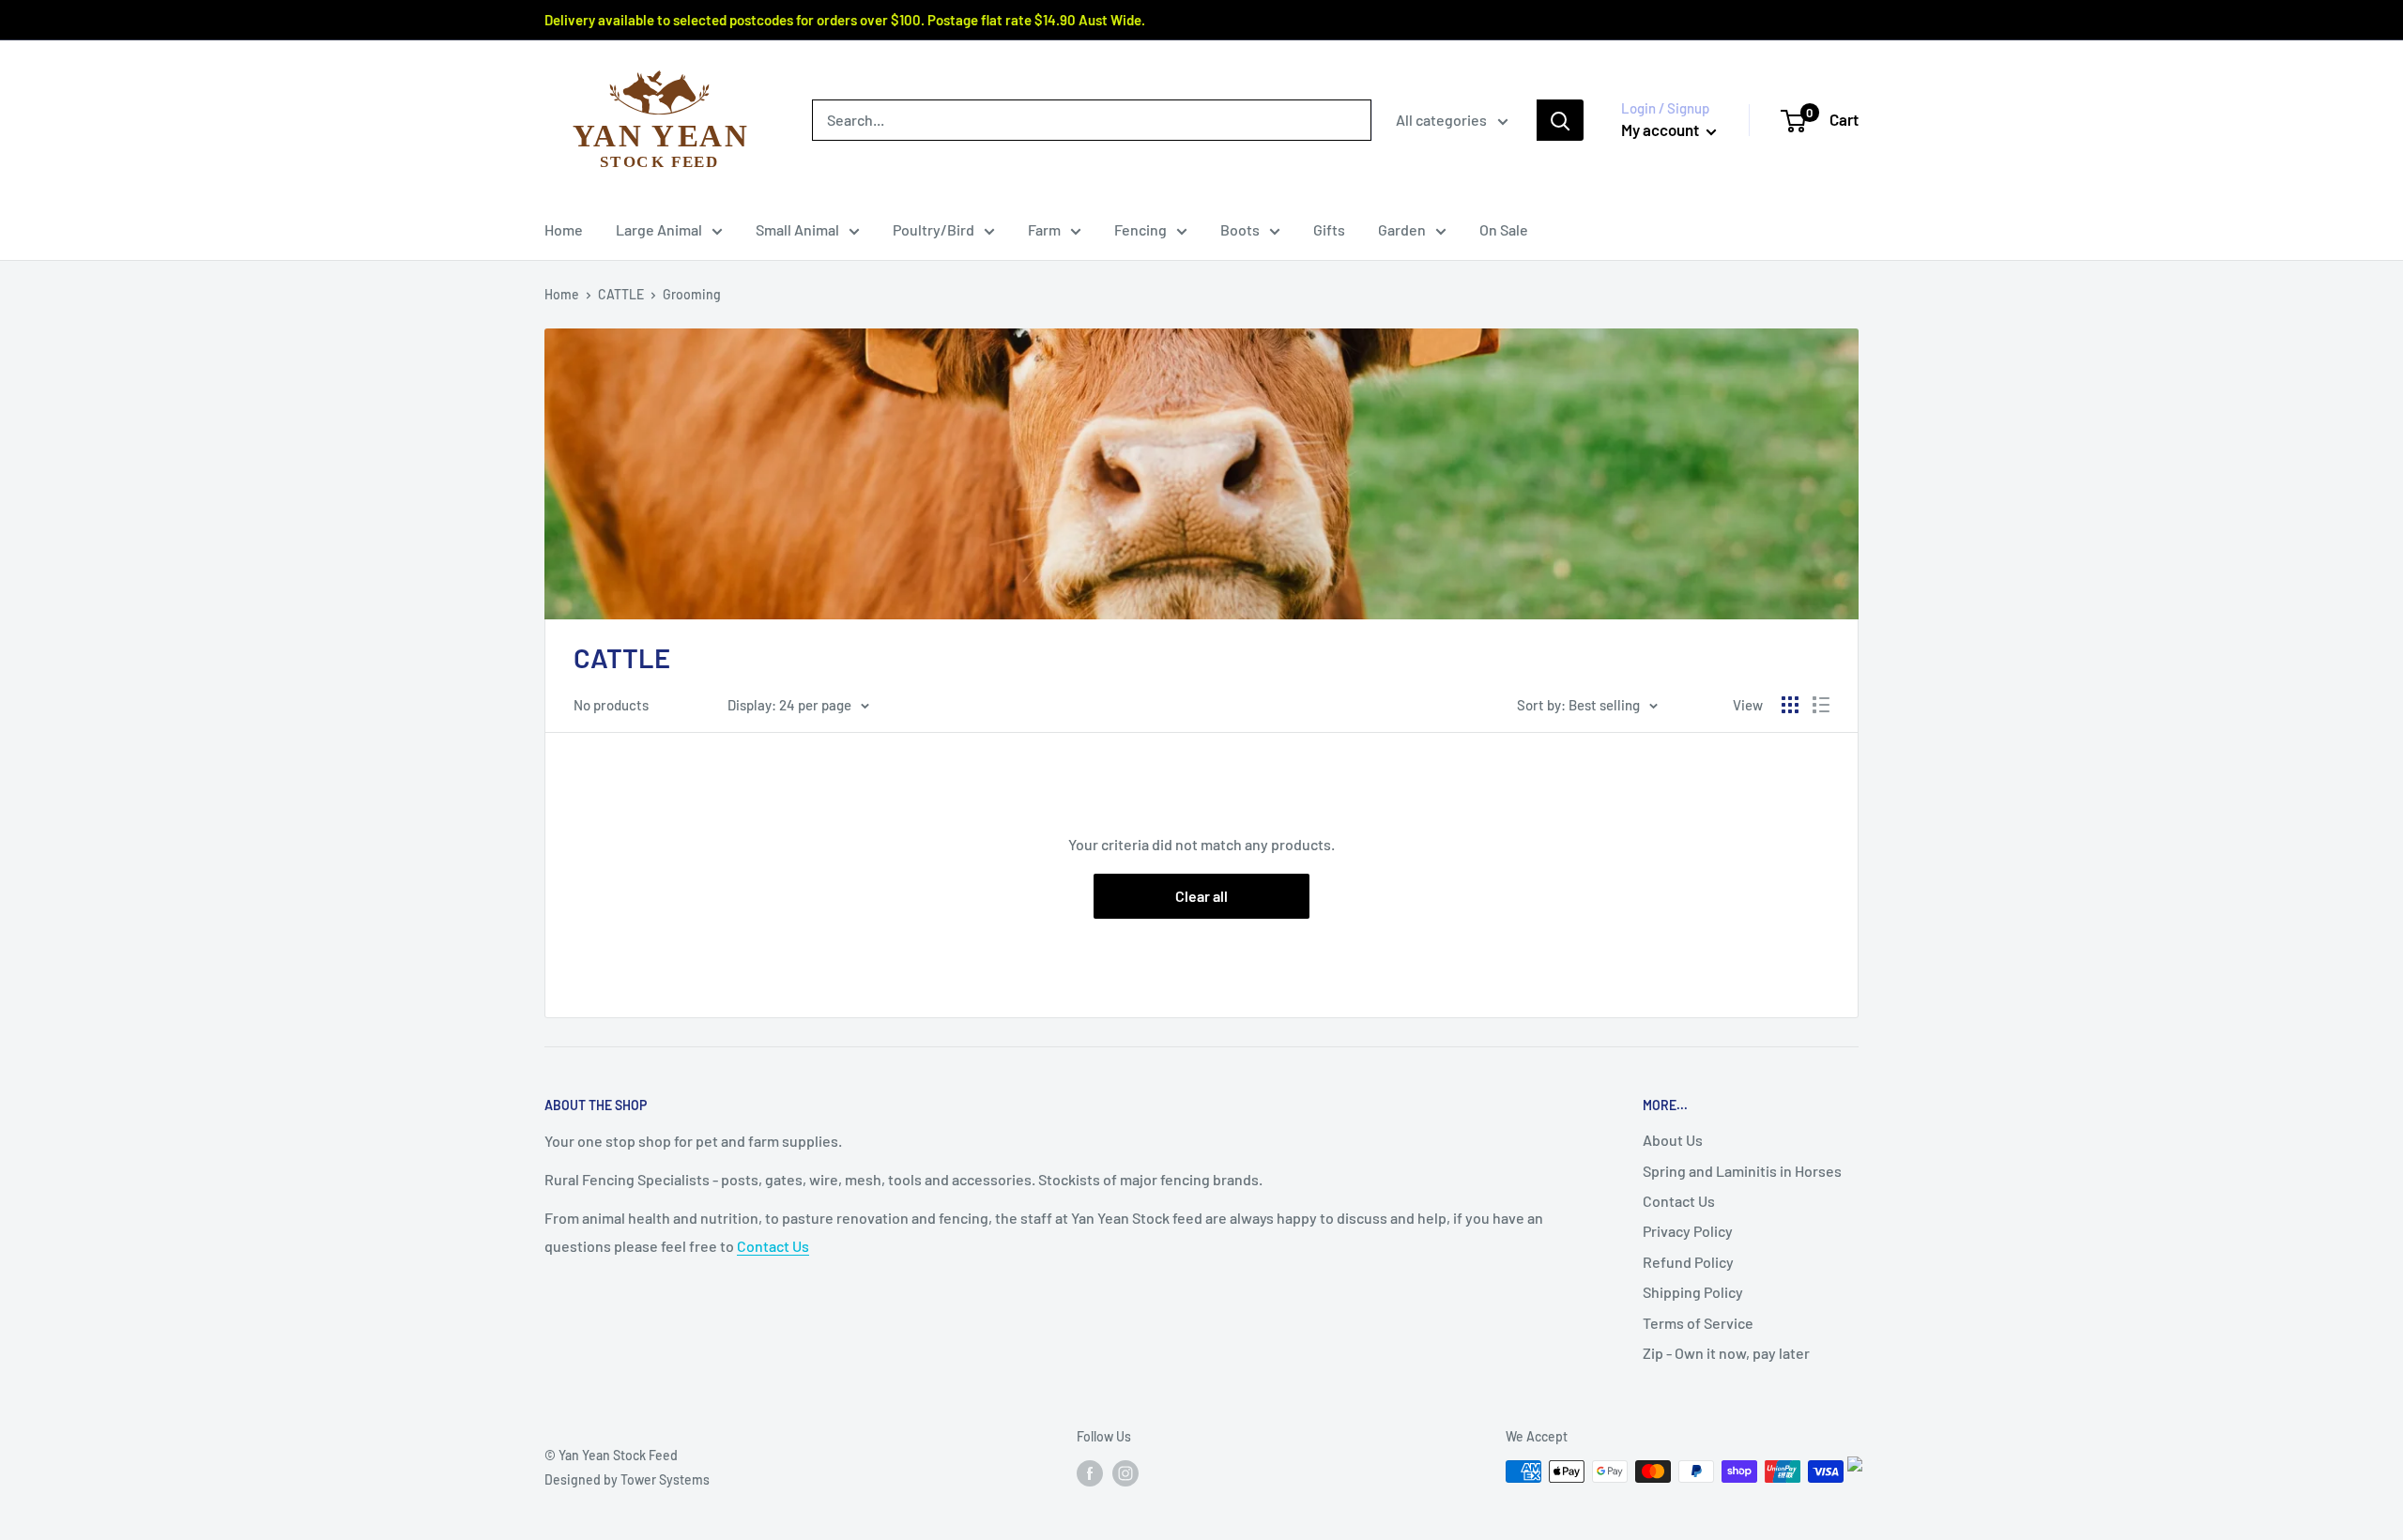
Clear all (1201, 896)
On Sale (1504, 229)
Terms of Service (1698, 1323)
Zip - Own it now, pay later (1726, 1353)
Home (564, 229)
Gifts (1329, 229)
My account (1661, 130)
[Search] (1560, 120)
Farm (1044, 229)
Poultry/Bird (934, 229)
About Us (1673, 1140)
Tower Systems (665, 1479)
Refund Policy (1688, 1262)
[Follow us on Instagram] (1125, 1473)
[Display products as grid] (1790, 705)
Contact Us (773, 1246)
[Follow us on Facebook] (1090, 1473)
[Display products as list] (1821, 705)
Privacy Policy (1688, 1231)
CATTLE (621, 294)
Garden (1402, 229)
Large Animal (659, 229)
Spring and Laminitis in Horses (1742, 1171)
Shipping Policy (1693, 1292)
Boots (1240, 229)
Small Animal (797, 229)
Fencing (1140, 229)
